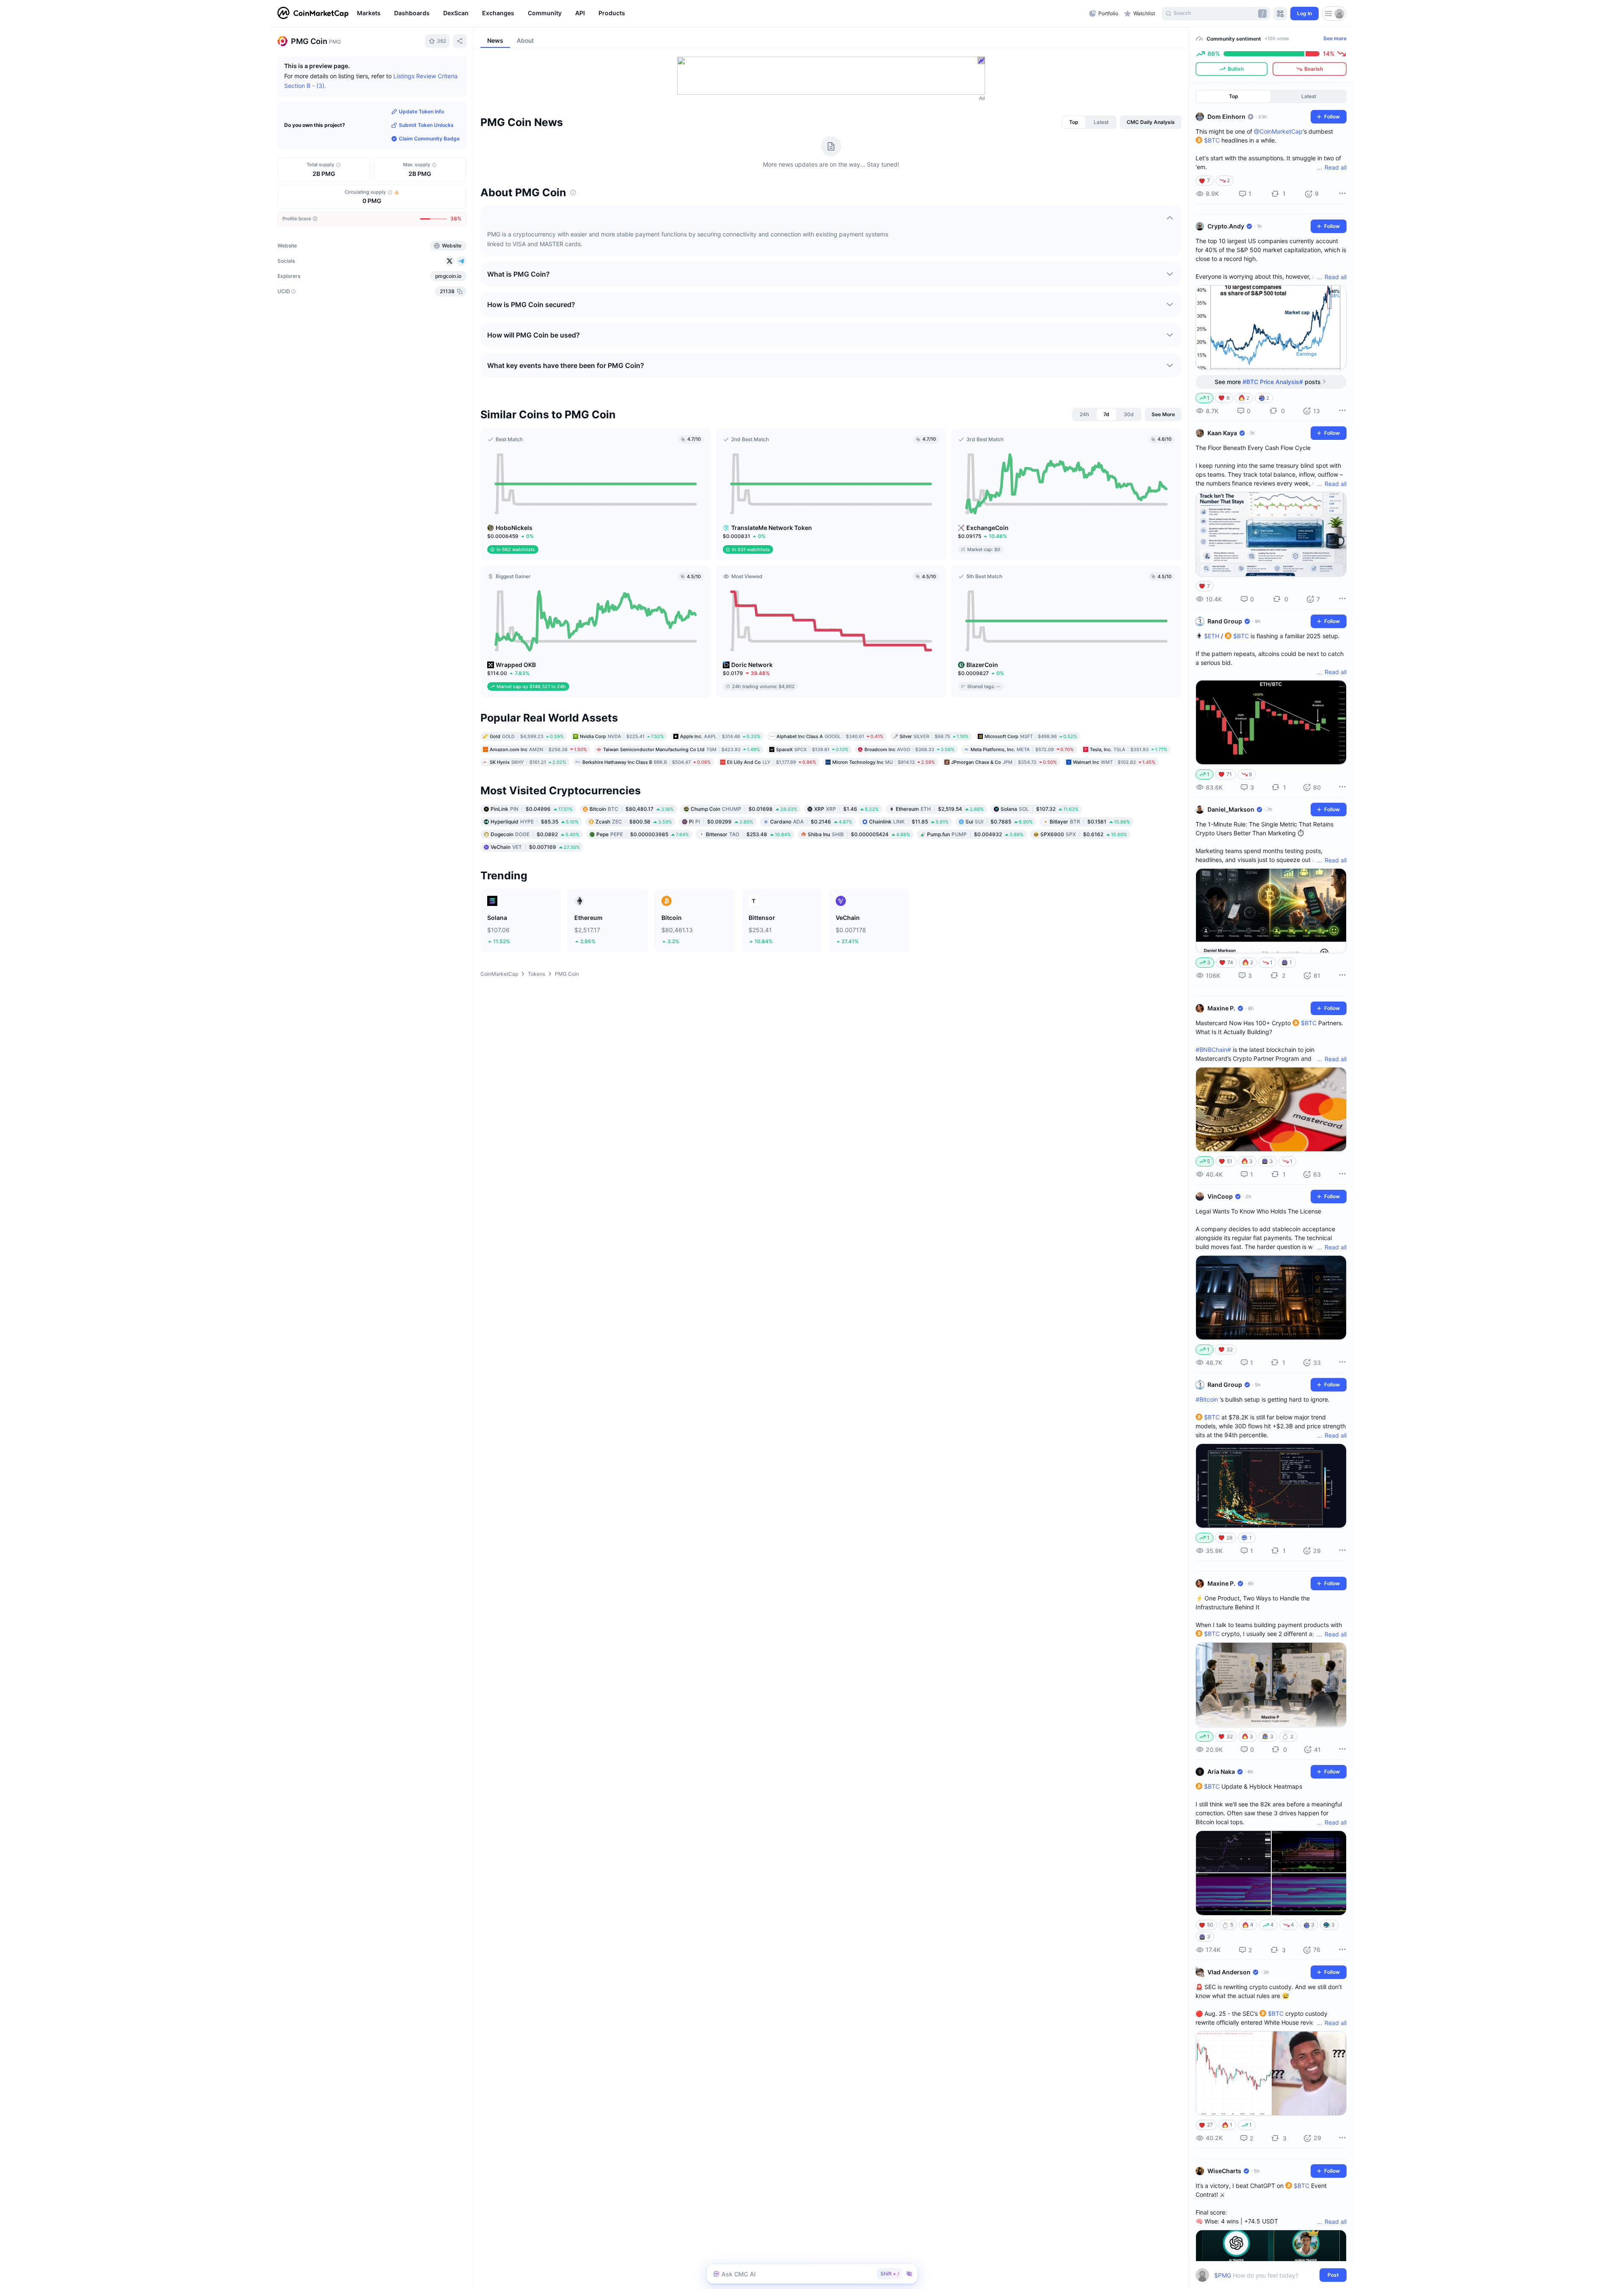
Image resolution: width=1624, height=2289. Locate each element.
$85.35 (535, 822)
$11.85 (909, 822)
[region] (721, 14)
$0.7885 (999, 822)
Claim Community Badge (429, 139)
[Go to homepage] (313, 14)
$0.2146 (811, 822)
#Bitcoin (1207, 1399)
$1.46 (846, 809)
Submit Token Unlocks (426, 125)
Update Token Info (421, 111)
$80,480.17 (632, 809)
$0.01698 (744, 809)
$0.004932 (975, 834)
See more (1335, 38)
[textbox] (1265, 2275)
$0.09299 (721, 822)
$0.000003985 (643, 834)
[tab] (1074, 122)
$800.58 (634, 822)
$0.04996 (532, 809)
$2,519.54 (940, 809)
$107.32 (1040, 809)
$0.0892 (535, 834)
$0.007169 (535, 847)
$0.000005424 (859, 834)
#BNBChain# (1213, 1050)
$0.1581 (1090, 822)
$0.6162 (1084, 834)
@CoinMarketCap (1278, 131)
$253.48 (748, 834)
